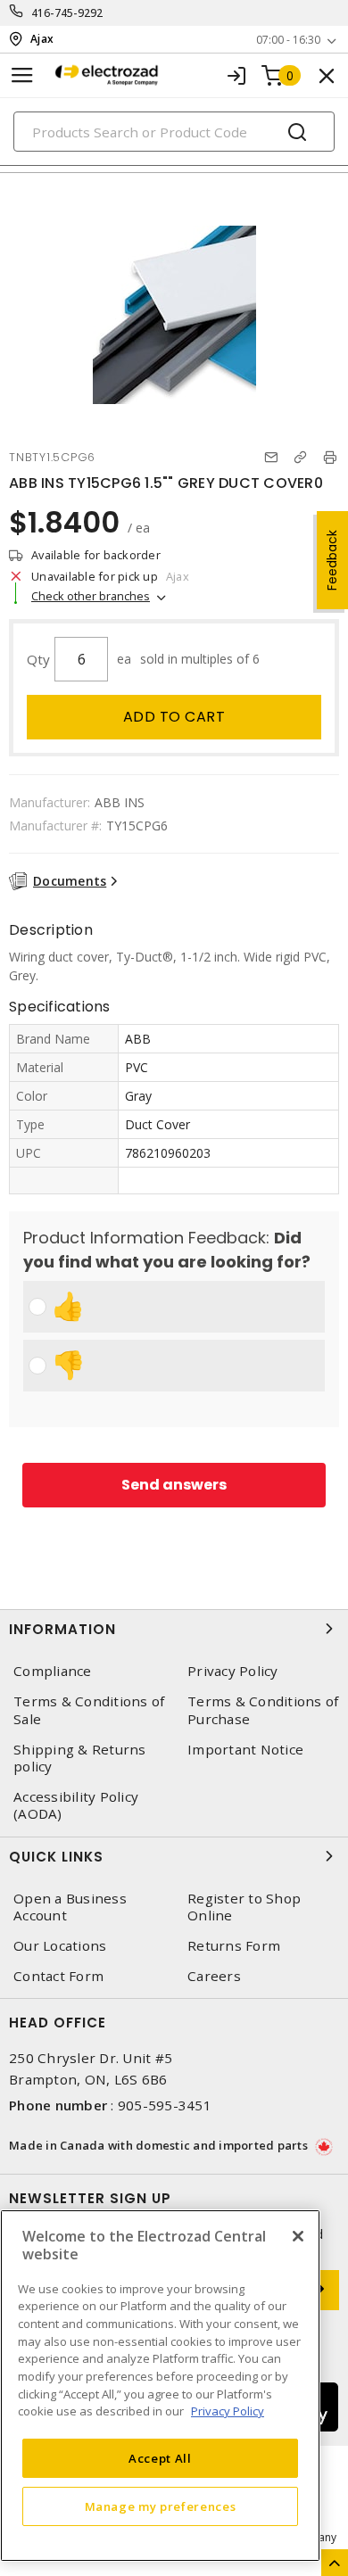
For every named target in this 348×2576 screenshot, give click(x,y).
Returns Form (234, 1946)
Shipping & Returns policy (80, 1758)
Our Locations (60, 1946)
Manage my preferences (161, 2506)
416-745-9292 (67, 13)
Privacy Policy (233, 1671)
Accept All (160, 2458)
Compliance (53, 1671)
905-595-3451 (165, 2105)
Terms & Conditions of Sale (89, 1710)
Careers (214, 1976)
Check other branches (91, 596)
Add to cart (174, 717)
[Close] (298, 2236)
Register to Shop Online (244, 1907)
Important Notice (245, 1750)
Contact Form (58, 1976)
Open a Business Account (70, 1907)
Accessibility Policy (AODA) (76, 1805)
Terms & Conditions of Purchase (263, 1710)
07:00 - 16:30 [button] (288, 40)
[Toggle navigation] (22, 75)
